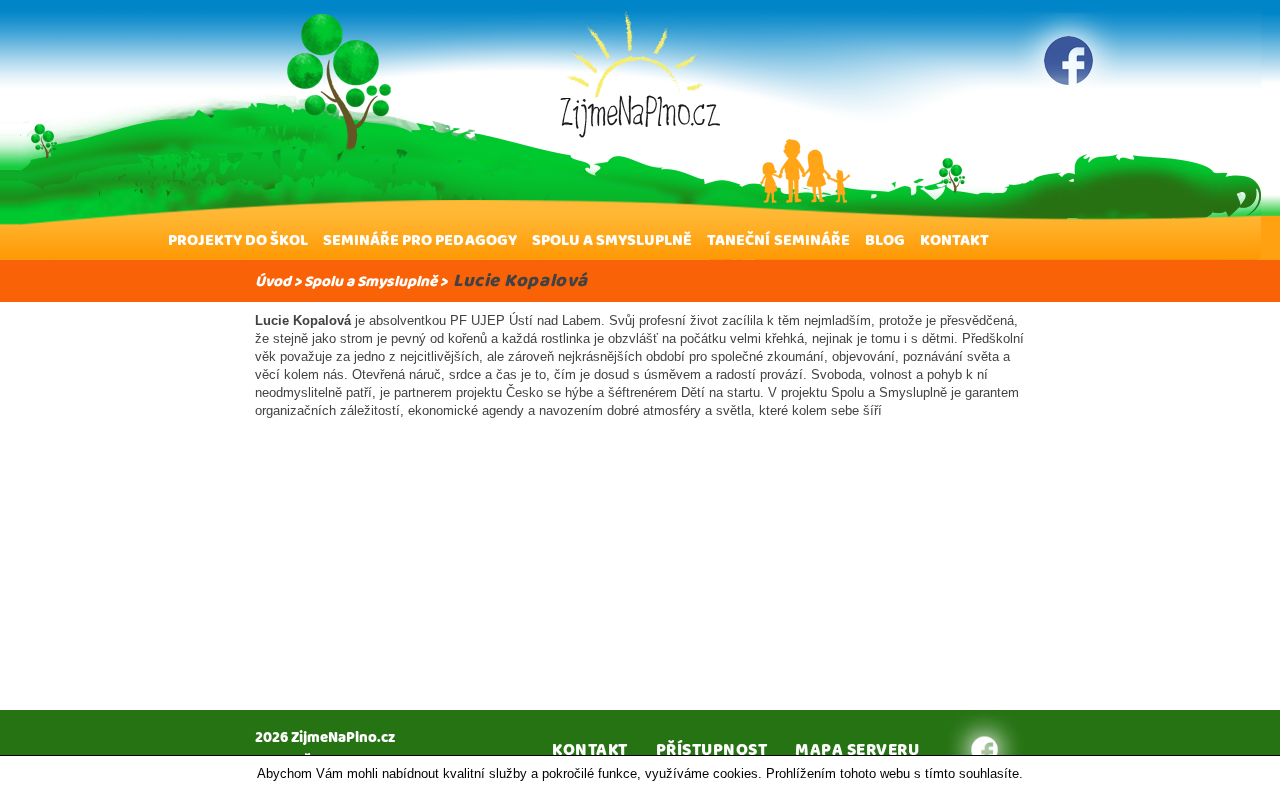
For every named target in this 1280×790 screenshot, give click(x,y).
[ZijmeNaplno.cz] (640, 74)
